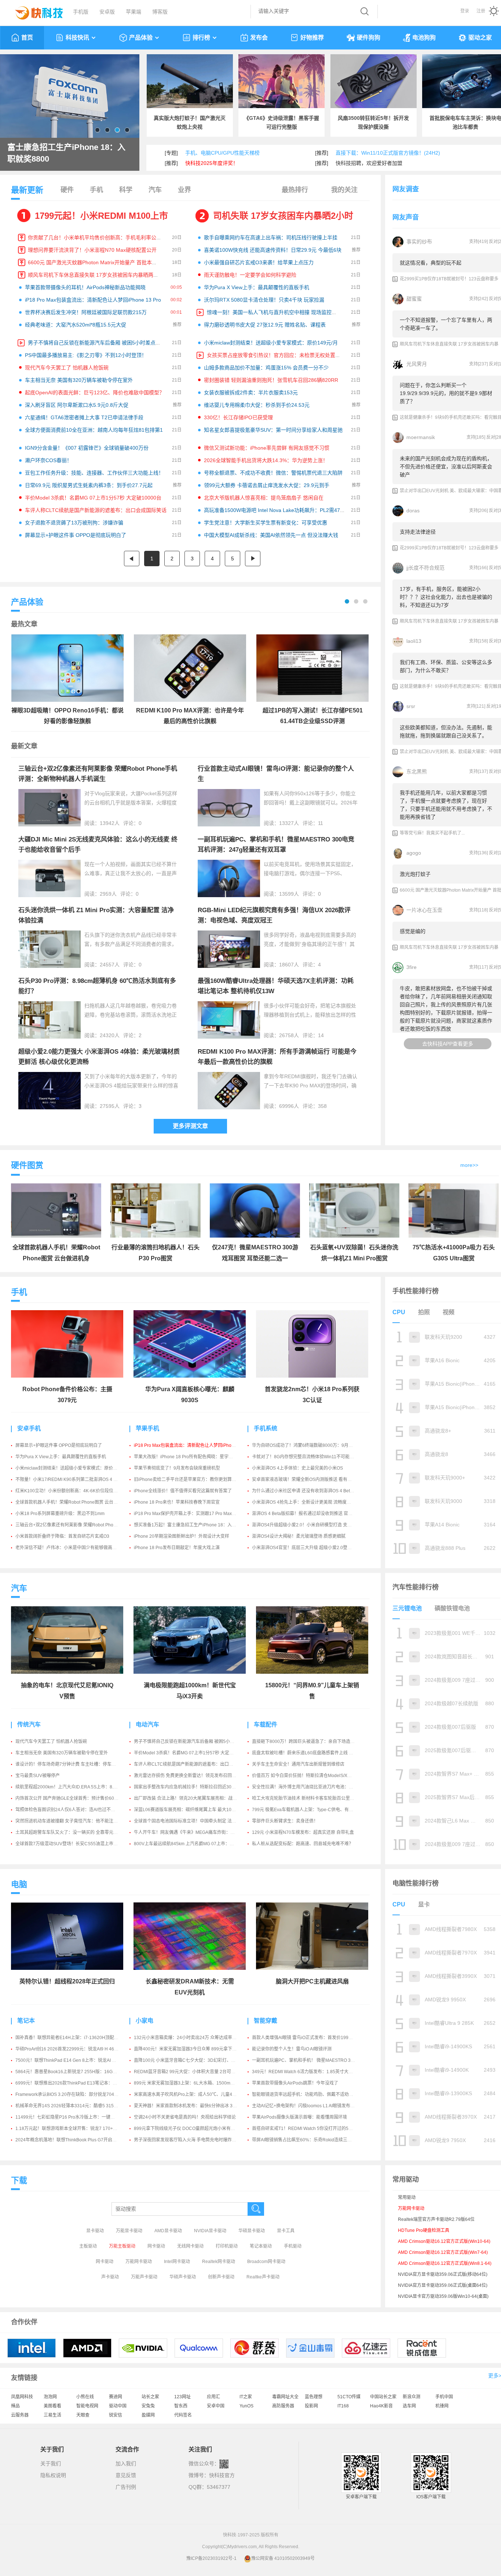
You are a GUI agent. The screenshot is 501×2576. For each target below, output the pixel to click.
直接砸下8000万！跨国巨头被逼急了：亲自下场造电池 (306, 1742)
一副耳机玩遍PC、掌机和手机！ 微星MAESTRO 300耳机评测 (313, 2060)
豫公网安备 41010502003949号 (283, 2558)
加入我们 (126, 2463)
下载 (19, 2180)
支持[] (478, 242)
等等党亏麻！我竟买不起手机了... (432, 833)
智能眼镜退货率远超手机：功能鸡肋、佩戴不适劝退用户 (307, 2094)
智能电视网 (87, 2406)
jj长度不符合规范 (425, 568)
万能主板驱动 (122, 2246)
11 (321, 823)
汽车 (155, 190)
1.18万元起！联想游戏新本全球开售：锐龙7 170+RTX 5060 (74, 2129)
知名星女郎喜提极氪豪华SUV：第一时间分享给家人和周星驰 (273, 430)
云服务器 (20, 2415)
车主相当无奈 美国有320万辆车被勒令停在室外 (79, 380)
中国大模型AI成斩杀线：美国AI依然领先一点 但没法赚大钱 (271, 535)
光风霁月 (417, 364)
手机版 (81, 12)
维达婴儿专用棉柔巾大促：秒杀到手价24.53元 (257, 405)
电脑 (19, 1884)
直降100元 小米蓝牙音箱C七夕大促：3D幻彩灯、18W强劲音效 (196, 2060)
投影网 (311, 2406)
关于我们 (51, 2463)
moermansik (421, 437)
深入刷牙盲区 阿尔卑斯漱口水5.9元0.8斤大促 (77, 405)
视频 (449, 1312)
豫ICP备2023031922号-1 (211, 2558)
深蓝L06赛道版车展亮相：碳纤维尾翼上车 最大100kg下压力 (193, 1810)
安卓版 (107, 12)
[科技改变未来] (34, 11)
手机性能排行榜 (416, 1291)
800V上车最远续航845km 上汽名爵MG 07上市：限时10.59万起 (196, 1844)
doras (413, 511)
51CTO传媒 (349, 2397)
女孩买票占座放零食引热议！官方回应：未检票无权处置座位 (276, 355)
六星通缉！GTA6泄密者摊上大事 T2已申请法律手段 (84, 417)
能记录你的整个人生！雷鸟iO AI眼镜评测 (292, 2049)
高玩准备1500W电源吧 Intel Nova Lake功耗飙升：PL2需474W (276, 510)
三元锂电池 (407, 1608)
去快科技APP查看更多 (448, 1044)
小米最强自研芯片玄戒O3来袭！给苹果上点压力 (259, 262)
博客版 (160, 12)
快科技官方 (222, 2475)
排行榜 (201, 38)
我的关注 (344, 190)
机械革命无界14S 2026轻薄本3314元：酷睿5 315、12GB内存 (77, 2106)
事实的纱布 (419, 242)
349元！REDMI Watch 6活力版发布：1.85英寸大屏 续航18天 (312, 2072)
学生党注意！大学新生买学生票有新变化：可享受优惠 (266, 523)
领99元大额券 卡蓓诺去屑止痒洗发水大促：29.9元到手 (267, 485)
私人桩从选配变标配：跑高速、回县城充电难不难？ (303, 1844)
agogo (414, 853)
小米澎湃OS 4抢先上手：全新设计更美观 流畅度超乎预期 (308, 1502)
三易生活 (52, 2415)
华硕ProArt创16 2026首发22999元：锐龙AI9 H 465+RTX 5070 (77, 2049)
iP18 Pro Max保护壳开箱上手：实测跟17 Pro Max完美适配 (192, 1514)
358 (322, 1106)
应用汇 (213, 2397)
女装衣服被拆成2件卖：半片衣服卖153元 (251, 393)
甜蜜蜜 (414, 299)
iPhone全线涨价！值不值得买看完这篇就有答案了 (183, 1491)
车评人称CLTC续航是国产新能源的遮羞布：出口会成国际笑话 (96, 510)
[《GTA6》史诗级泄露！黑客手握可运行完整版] (281, 81)
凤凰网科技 (22, 2397)
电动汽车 (147, 1724)
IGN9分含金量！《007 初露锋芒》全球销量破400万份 (87, 448)
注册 (481, 11)
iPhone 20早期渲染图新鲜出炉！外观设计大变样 (182, 1536)
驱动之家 (480, 38)
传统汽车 (29, 1724)
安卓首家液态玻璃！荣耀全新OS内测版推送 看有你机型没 (308, 1479)
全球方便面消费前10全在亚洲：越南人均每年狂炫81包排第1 (94, 430)
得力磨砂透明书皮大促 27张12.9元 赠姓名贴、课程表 (265, 325)
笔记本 (26, 2021)
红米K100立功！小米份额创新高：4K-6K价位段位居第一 (71, 1491)
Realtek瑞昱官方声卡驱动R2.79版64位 (436, 2219)
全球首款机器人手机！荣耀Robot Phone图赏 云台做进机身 (73, 1502)
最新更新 (27, 190)
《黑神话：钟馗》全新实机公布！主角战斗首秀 (68, 153)
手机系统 (266, 1428)
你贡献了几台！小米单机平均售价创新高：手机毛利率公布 (95, 237)
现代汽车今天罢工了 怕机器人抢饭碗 (67, 368)
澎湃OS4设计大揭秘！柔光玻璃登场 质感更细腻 (299, 1536)
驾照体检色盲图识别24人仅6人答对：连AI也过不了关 (67, 1810)
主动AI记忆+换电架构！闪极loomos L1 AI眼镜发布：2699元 (311, 2106)
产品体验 (141, 38)
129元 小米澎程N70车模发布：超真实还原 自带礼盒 (303, 1832)
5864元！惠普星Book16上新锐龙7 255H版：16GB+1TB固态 (75, 2072)
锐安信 (116, 2415)
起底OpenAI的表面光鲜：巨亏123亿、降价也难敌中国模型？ (95, 393)
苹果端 (134, 12)
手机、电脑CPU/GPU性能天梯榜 (222, 153)
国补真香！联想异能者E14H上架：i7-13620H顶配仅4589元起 (76, 2038)
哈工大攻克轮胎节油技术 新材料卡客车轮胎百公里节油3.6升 (311, 1798)
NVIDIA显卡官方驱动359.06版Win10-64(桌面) (443, 2296)
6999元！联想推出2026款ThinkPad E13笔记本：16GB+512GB (78, 2083)
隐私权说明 (53, 2475)
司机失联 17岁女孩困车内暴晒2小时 (283, 216)
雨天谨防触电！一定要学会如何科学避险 (250, 275)
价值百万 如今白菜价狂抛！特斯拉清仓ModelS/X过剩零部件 (311, 1776)
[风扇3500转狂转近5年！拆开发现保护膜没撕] (374, 81)
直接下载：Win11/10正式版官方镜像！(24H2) (388, 153)
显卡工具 (286, 2231)
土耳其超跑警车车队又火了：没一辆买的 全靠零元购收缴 (71, 1832)
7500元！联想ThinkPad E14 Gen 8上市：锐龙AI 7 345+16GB (76, 2060)
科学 (126, 190)
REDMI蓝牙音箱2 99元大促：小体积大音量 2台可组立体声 (191, 2072)
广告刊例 (126, 2487)
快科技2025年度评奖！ (212, 163)
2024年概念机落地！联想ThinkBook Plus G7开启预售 (68, 2140)
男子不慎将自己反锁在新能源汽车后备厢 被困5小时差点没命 (97, 343)
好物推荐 (312, 38)
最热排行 (295, 190)
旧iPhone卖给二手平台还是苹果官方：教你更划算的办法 (189, 1479)
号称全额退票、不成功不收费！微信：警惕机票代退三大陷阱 (273, 473)
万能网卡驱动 (139, 2262)
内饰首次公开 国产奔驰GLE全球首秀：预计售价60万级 (69, 1798)
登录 (465, 11)
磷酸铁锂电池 (452, 1608)
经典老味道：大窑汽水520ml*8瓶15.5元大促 (76, 325)
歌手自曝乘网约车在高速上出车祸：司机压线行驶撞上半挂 (271, 237)
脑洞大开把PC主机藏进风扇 (312, 1981)
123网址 (182, 2397)
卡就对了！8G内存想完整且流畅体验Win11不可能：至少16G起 (314, 1457)
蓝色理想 (314, 2397)
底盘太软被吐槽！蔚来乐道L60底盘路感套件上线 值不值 (307, 1753)
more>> (469, 1165)
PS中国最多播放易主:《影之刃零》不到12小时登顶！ (86, 355)
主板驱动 (88, 2246)
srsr (411, 706)
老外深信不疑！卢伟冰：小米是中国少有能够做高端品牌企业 (75, 1548)
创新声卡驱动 (221, 2277)
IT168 (343, 2406)
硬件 (67, 190)
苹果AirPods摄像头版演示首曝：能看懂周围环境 (299, 2117)
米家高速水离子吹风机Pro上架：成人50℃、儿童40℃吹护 (191, 2094)
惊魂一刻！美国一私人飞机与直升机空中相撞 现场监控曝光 (274, 312)
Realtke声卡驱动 (263, 2277)
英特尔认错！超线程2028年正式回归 (67, 1981)
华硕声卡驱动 (183, 2277)
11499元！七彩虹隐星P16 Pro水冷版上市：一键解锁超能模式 (76, 2117)
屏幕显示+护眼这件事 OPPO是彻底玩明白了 (76, 535)
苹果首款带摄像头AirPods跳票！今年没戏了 (295, 2083)
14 (321, 1035)
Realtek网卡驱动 (219, 2262)
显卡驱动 (95, 2231)
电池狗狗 (424, 38)
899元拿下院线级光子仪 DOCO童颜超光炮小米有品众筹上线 (193, 2129)
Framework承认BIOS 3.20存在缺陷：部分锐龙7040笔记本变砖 (77, 2094)
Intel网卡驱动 (177, 2262)
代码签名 (183, 2415)
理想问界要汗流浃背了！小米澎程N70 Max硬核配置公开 (92, 250)
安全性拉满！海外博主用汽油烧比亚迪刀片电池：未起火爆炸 (311, 1787)
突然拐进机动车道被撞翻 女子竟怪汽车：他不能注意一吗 (71, 1821)
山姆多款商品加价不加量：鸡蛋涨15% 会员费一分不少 (266, 368)
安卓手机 (29, 1428)
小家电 (145, 2021)
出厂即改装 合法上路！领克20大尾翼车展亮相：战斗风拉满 (192, 1798)
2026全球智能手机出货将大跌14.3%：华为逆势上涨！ (266, 460)
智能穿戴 (266, 2021)
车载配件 (266, 1724)
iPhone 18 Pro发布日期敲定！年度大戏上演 (177, 1548)
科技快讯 (77, 38)
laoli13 (414, 641)
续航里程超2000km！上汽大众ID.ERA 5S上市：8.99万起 (71, 1787)
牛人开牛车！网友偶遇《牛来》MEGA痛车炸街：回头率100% (195, 1832)
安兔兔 (148, 2406)
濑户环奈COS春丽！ (48, 460)
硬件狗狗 (369, 38)
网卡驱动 (156, 2246)
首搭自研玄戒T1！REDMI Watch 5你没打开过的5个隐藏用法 (311, 2129)
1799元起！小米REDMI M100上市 (101, 216)
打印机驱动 (227, 2246)
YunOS (246, 2406)
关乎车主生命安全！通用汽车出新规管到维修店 (298, 1764)
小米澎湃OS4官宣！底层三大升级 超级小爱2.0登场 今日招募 (311, 1548)
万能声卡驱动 (144, 2277)
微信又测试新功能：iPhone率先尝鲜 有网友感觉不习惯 (267, 448)
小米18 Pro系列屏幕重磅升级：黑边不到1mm (60, 1514)
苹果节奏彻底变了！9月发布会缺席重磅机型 (177, 1468)
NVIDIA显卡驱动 (210, 2231)
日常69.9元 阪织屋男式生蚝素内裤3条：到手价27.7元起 (89, 485)
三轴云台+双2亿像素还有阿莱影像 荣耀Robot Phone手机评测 (76, 1525)
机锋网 (442, 2406)
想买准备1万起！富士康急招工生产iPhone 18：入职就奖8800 (195, 1525)
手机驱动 (293, 2246)
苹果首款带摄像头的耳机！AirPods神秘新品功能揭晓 (85, 287)
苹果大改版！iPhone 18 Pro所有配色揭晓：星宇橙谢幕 (188, 1457)
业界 (184, 190)
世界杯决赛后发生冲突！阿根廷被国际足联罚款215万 (86, 312)
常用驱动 (407, 2197)
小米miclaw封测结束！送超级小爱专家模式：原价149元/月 (271, 343)
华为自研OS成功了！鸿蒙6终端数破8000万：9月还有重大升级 (313, 1445)
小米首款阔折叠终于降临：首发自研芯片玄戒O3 (62, 1536)
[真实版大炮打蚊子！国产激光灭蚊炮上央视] (190, 81)
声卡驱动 (110, 2277)
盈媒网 (148, 2415)
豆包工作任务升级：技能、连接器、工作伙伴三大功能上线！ (94, 473)
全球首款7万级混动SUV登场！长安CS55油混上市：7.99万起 (75, 1844)
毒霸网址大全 (285, 2397)
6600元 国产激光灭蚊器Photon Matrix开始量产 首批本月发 (95, 262)
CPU (399, 1312)
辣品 (15, 2406)
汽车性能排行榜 (416, 1587)
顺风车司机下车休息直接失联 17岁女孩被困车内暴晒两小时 (96, 275)
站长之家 (150, 2397)
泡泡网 (50, 2397)
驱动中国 (118, 2406)
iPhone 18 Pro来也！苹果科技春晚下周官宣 (177, 1502)
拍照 (424, 1312)
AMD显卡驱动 (168, 2231)
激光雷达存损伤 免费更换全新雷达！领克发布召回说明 (187, 1776)
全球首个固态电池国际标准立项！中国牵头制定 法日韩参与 (192, 1821)
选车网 (409, 2406)
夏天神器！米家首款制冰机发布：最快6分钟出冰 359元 (188, 2106)
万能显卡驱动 (129, 2231)
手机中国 (444, 2397)
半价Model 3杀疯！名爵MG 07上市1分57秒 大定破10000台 (93, 498)
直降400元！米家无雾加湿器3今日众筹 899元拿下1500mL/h (193, 2049)
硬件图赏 (27, 1165)
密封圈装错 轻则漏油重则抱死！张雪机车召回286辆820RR (271, 380)
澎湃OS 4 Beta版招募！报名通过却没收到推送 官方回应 (307, 1514)
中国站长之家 (383, 2397)
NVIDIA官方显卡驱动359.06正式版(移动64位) (443, 2274)
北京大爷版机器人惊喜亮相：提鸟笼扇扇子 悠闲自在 (264, 498)
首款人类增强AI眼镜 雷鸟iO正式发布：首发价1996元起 (306, 2038)
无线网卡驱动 (190, 2246)
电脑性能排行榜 (416, 1883)
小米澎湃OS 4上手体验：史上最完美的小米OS (297, 1468)
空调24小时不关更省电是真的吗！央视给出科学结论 (185, 2117)
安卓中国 (216, 2406)
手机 (96, 190)
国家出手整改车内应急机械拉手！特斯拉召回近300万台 (188, 1787)
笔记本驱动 (261, 2246)
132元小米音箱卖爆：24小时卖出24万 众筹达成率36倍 (188, 2038)
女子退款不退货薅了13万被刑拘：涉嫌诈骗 (74, 523)
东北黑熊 (417, 771)
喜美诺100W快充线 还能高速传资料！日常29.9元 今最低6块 (273, 250)
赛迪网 (116, 2397)
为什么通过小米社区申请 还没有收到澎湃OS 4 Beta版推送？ (311, 1491)
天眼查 (83, 2415)
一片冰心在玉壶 (424, 910)
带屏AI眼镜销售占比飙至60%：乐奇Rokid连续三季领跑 (306, 2140)
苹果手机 (147, 1428)
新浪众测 (412, 2397)
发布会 (259, 38)
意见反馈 (126, 2475)
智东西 (181, 2406)
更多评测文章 (190, 1126)
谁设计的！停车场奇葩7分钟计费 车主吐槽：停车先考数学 (72, 1764)
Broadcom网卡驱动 (266, 2262)
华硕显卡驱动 (252, 2231)
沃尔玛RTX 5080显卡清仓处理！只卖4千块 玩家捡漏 (264, 300)
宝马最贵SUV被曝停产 (38, 1776)
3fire (412, 967)
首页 (27, 38)
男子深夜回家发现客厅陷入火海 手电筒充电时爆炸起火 (187, 2140)
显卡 (424, 1904)
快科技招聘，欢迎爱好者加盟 (369, 163)
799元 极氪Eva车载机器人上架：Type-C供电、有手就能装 (309, 1810)
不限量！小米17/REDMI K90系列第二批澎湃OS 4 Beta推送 (73, 1479)
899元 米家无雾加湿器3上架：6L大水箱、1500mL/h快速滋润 (194, 2083)
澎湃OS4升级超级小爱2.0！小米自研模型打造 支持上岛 (306, 1525)
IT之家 (246, 2397)
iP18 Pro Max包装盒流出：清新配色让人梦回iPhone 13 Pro (93, 300)
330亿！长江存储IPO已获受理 (238, 417)
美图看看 (52, 2406)
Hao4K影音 (381, 2406)
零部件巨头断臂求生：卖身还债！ (285, 1821)
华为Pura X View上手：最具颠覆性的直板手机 (257, 287)
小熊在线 (85, 2397)
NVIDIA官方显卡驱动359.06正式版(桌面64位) (443, 2285)
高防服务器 (283, 2406)
